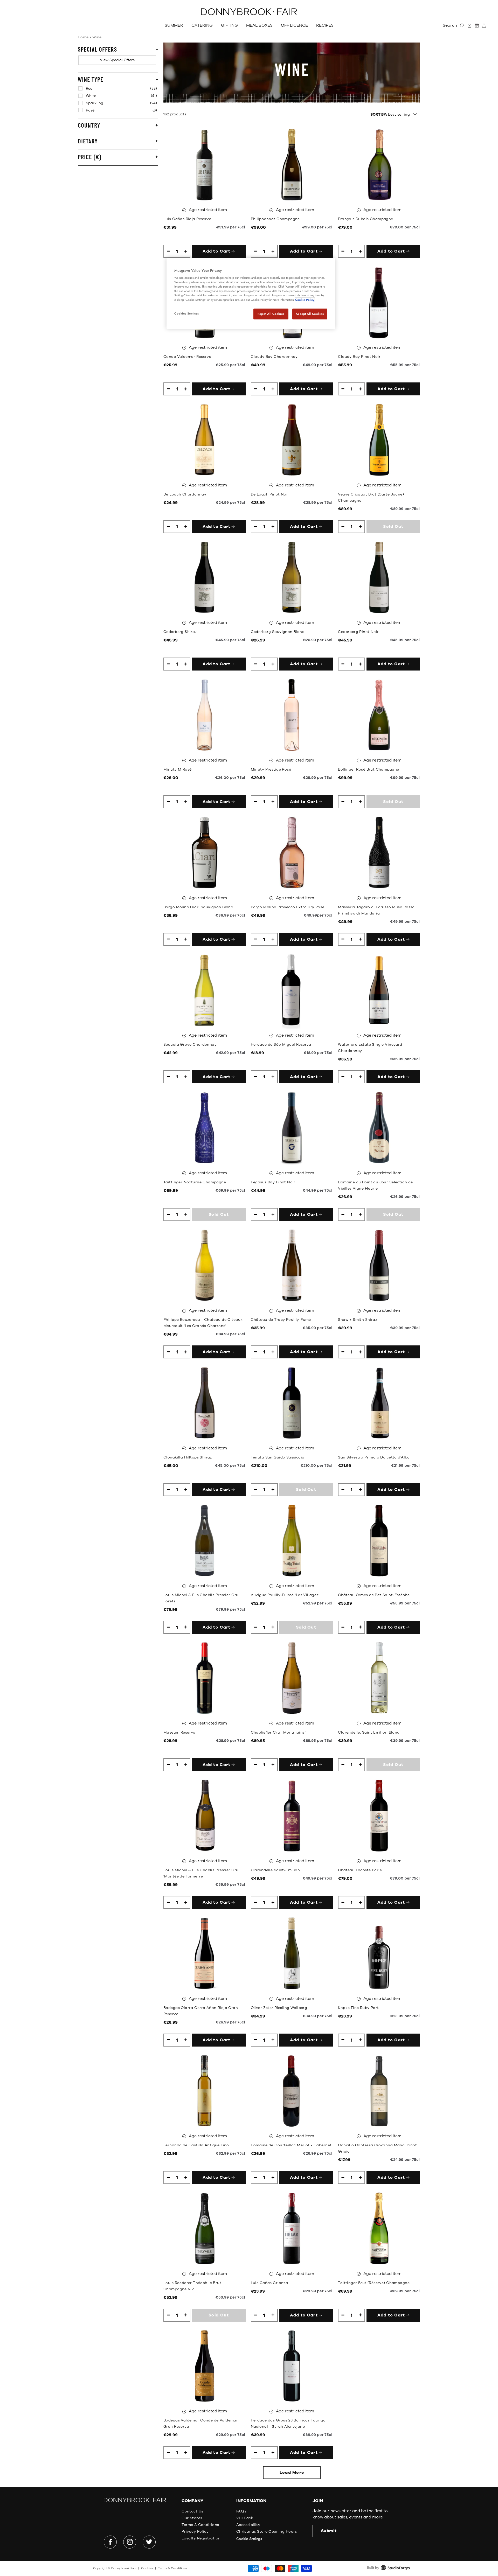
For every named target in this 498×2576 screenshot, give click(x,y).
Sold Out (393, 527)
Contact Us (192, 2511)
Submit (329, 2531)
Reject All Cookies (271, 314)
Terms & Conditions (200, 2525)
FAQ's (241, 2511)
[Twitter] (149, 2542)
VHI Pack (245, 2518)
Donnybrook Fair (124, 2568)
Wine (97, 37)
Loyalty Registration (201, 2538)
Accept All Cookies (310, 314)
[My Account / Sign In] (469, 26)
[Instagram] (130, 2542)
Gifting (229, 25)
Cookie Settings (249, 2539)
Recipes (325, 25)
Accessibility (248, 2525)
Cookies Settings (186, 313)
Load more (292, 2473)
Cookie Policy (305, 300)
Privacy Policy (195, 2532)
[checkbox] (117, 60)
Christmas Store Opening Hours (267, 2532)
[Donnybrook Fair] (249, 12)
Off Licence (294, 25)
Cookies (147, 2568)
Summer (174, 25)
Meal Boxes (259, 25)
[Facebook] (110, 2542)
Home (83, 37)
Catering (202, 25)
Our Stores (192, 2518)
